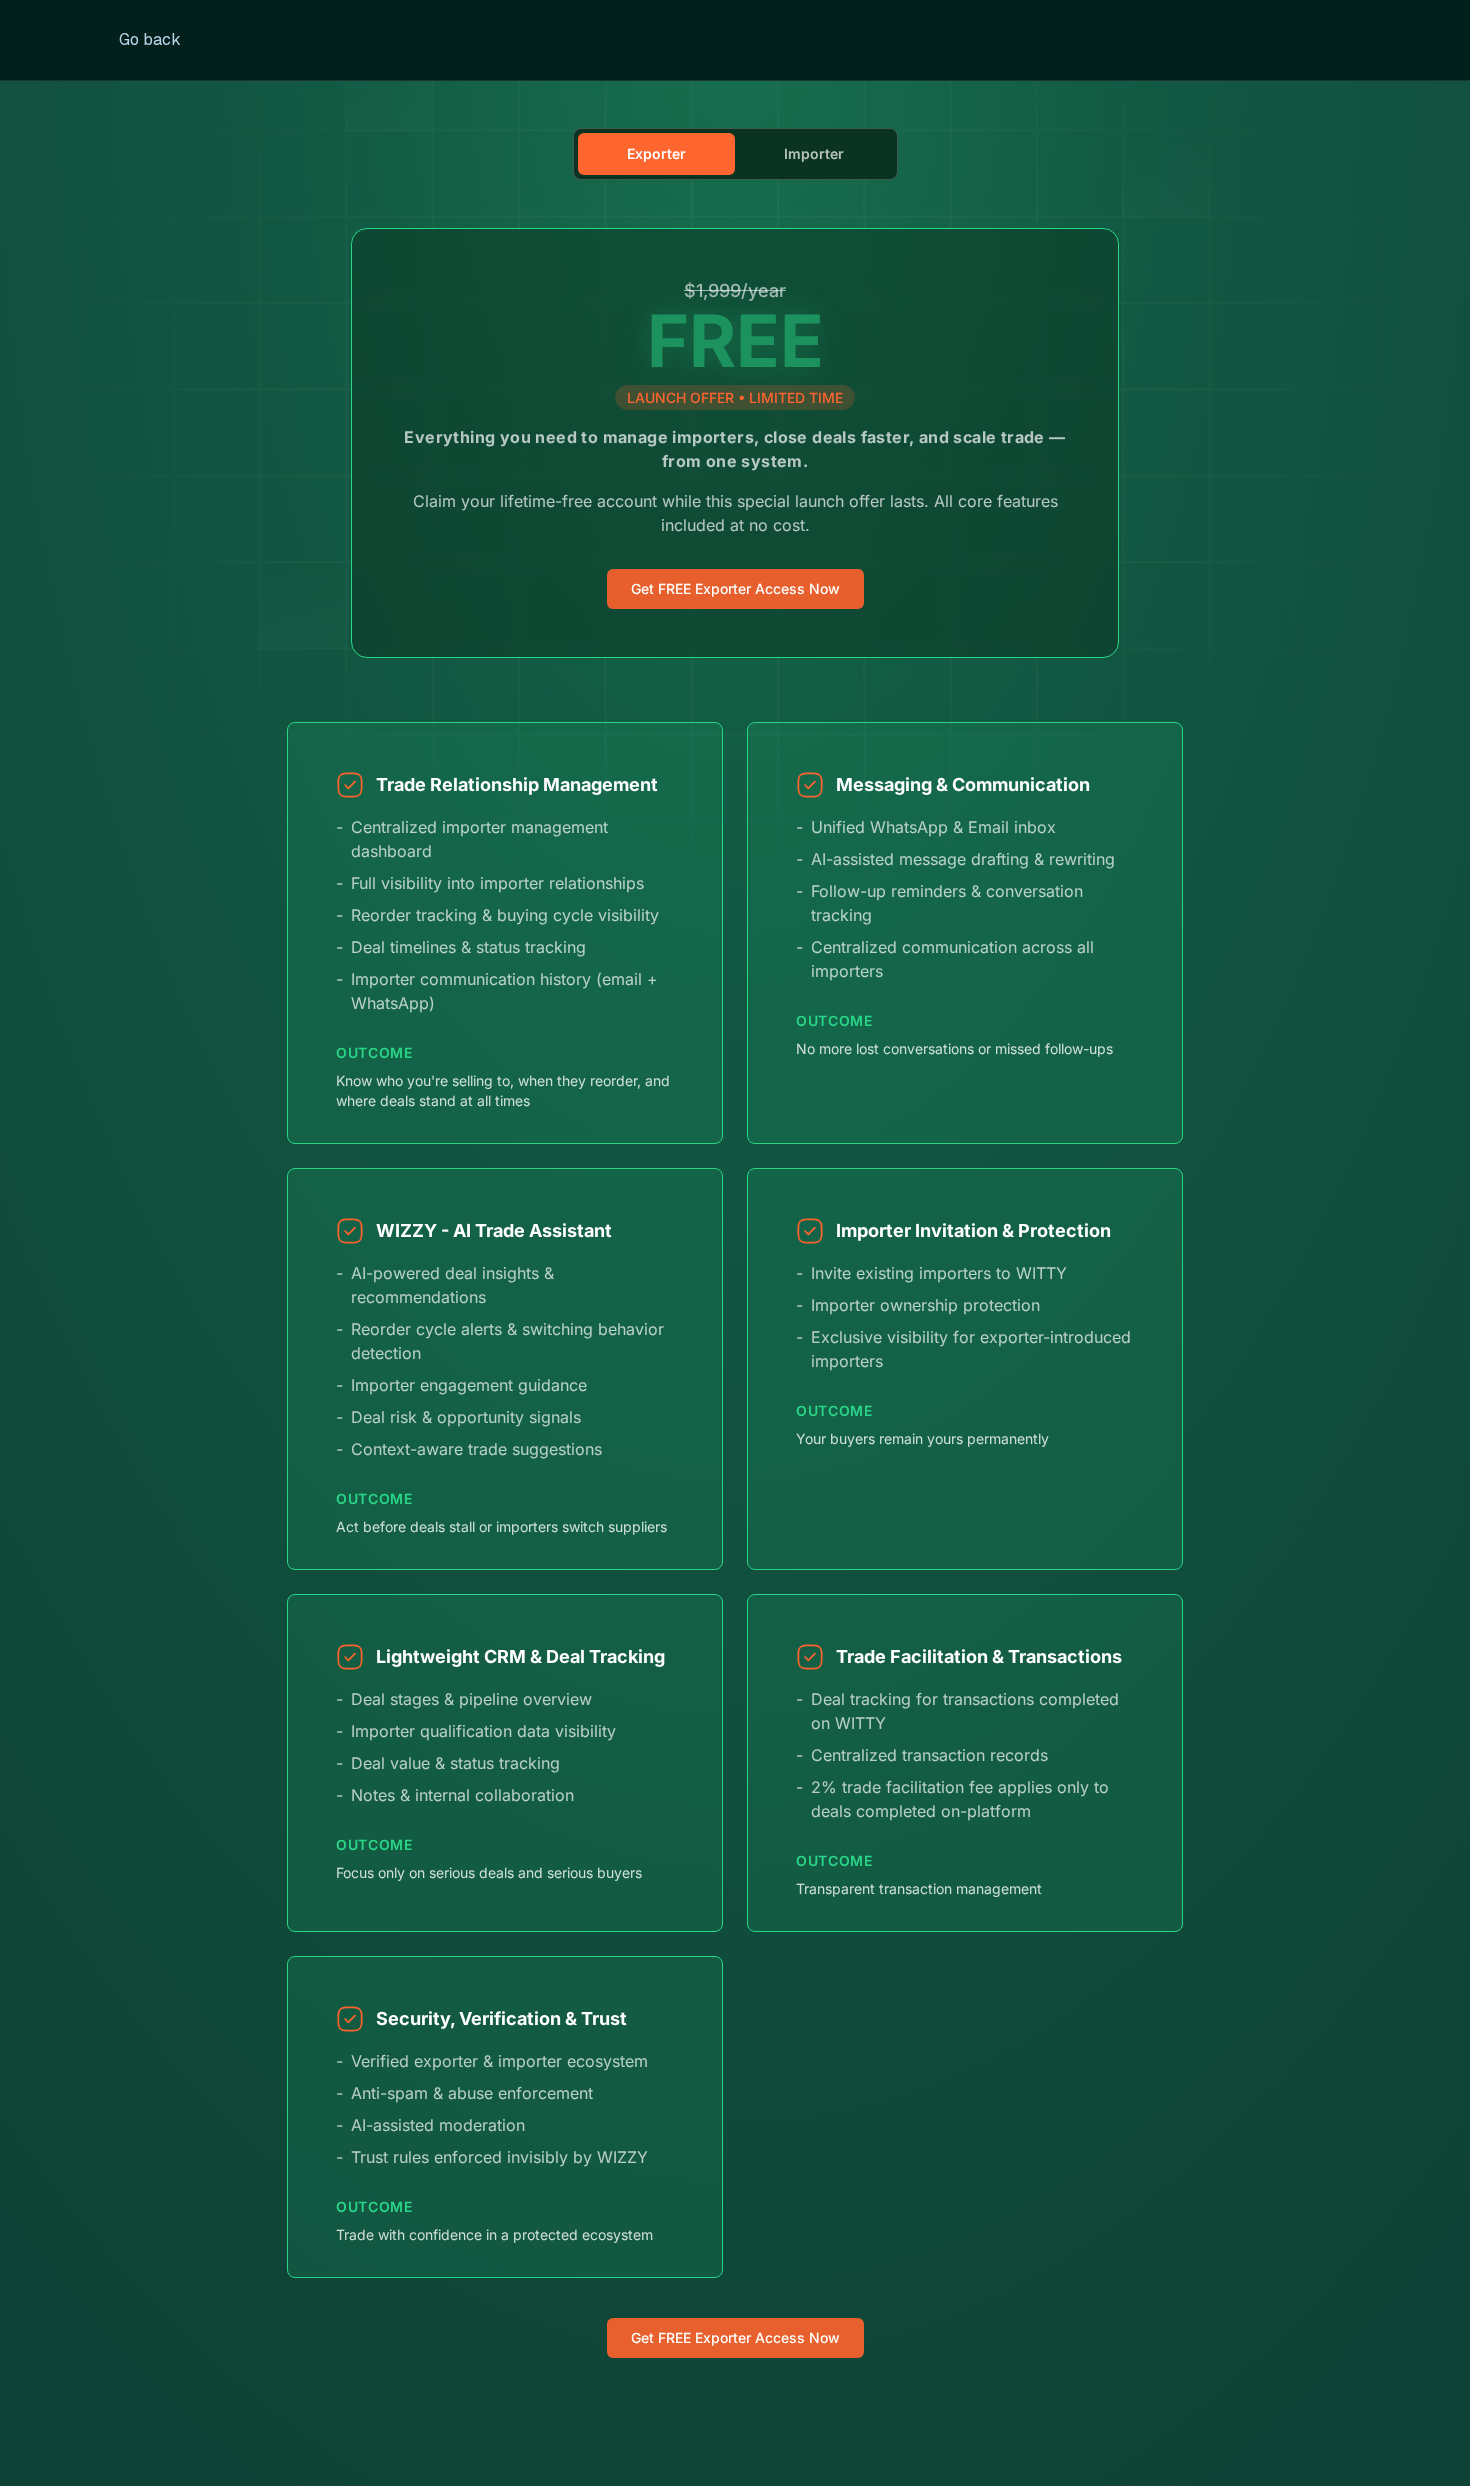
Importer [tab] (814, 153)
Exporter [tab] (656, 153)
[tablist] (735, 154)
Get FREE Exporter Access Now (735, 588)
